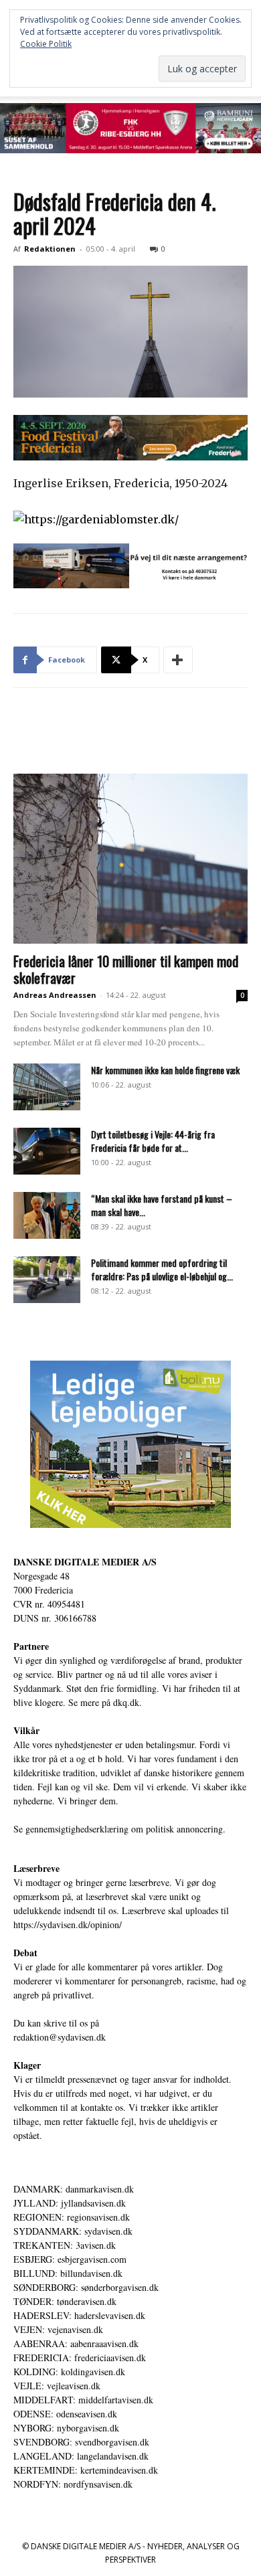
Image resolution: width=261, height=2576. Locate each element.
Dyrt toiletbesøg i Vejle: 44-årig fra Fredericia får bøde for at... (153, 1141)
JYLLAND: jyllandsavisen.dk (70, 2203)
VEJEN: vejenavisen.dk (58, 2329)
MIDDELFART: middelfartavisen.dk (83, 2400)
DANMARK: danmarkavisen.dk (74, 2189)
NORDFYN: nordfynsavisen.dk (73, 2484)
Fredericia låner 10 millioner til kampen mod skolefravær (126, 969)
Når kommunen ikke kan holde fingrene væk (165, 1070)
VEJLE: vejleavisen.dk (57, 2386)
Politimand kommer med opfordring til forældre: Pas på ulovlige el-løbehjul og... (162, 1269)
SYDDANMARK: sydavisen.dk (73, 2231)
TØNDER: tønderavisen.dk (65, 2301)
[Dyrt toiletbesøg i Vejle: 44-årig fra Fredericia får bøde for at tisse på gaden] (47, 1151)
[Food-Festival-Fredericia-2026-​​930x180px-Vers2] (130, 438)
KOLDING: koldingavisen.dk (69, 2372)
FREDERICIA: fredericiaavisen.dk (80, 2357)
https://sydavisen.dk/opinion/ (68, 1924)
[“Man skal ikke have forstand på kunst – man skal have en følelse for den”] (47, 1215)
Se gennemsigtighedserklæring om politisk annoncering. (119, 1829)
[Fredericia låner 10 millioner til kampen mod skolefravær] (130, 859)
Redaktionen (50, 249)
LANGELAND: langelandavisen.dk (81, 2456)
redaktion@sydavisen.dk (60, 2037)
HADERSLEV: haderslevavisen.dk (79, 2315)
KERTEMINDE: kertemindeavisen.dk (86, 2470)
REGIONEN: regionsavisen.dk (72, 2217)
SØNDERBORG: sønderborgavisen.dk (86, 2287)
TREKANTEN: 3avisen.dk (65, 2245)
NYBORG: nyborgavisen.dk (66, 2428)
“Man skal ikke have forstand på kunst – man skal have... (162, 1205)
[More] (178, 660)
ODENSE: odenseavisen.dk (65, 2414)
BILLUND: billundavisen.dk (68, 2273)
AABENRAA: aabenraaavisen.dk (76, 2343)
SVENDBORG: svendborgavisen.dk (81, 2442)
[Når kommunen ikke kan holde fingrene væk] (47, 1087)
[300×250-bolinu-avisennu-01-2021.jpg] (130, 1444)
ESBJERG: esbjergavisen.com (70, 2259)
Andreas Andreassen (55, 995)
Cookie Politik (46, 44)
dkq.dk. (127, 1702)
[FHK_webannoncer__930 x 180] (130, 128)
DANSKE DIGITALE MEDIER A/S (85, 1562)
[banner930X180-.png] (130, 566)
